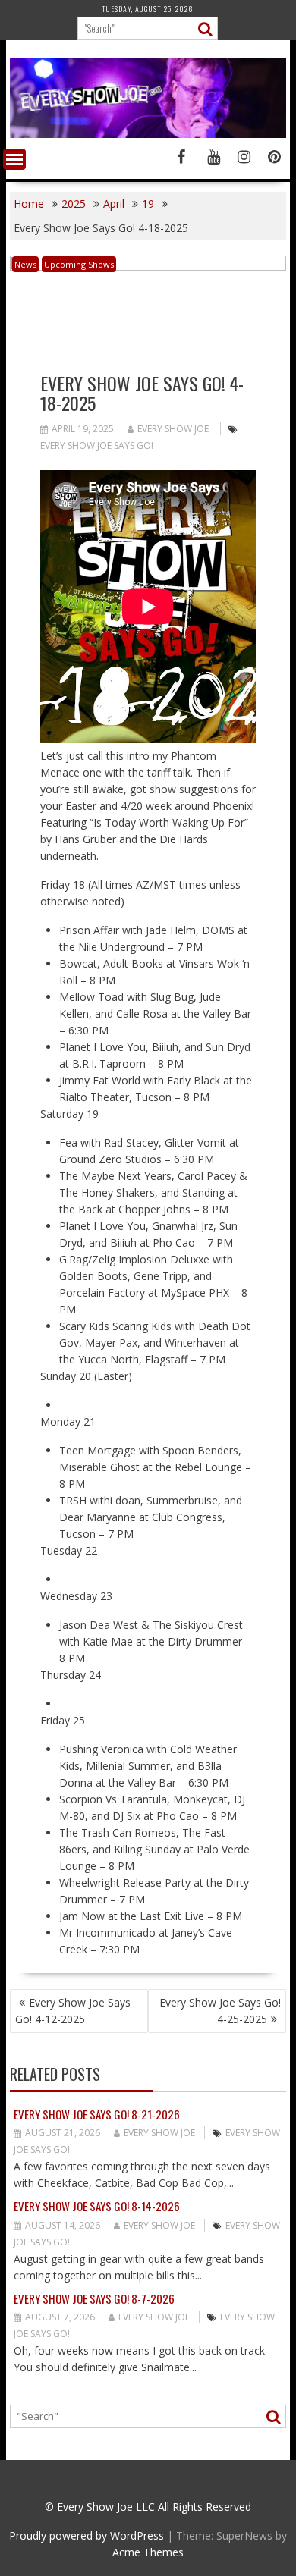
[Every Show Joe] (148, 134)
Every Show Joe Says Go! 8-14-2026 (97, 2206)
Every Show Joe (173, 429)
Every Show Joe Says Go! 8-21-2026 (97, 2114)
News (25, 264)
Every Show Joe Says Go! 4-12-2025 (73, 2011)
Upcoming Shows (79, 264)
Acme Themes (148, 2552)
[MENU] (14, 159)
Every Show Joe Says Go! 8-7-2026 (94, 2298)
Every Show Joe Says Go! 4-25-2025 (220, 2011)
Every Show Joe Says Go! (97, 446)
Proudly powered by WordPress (87, 2535)
